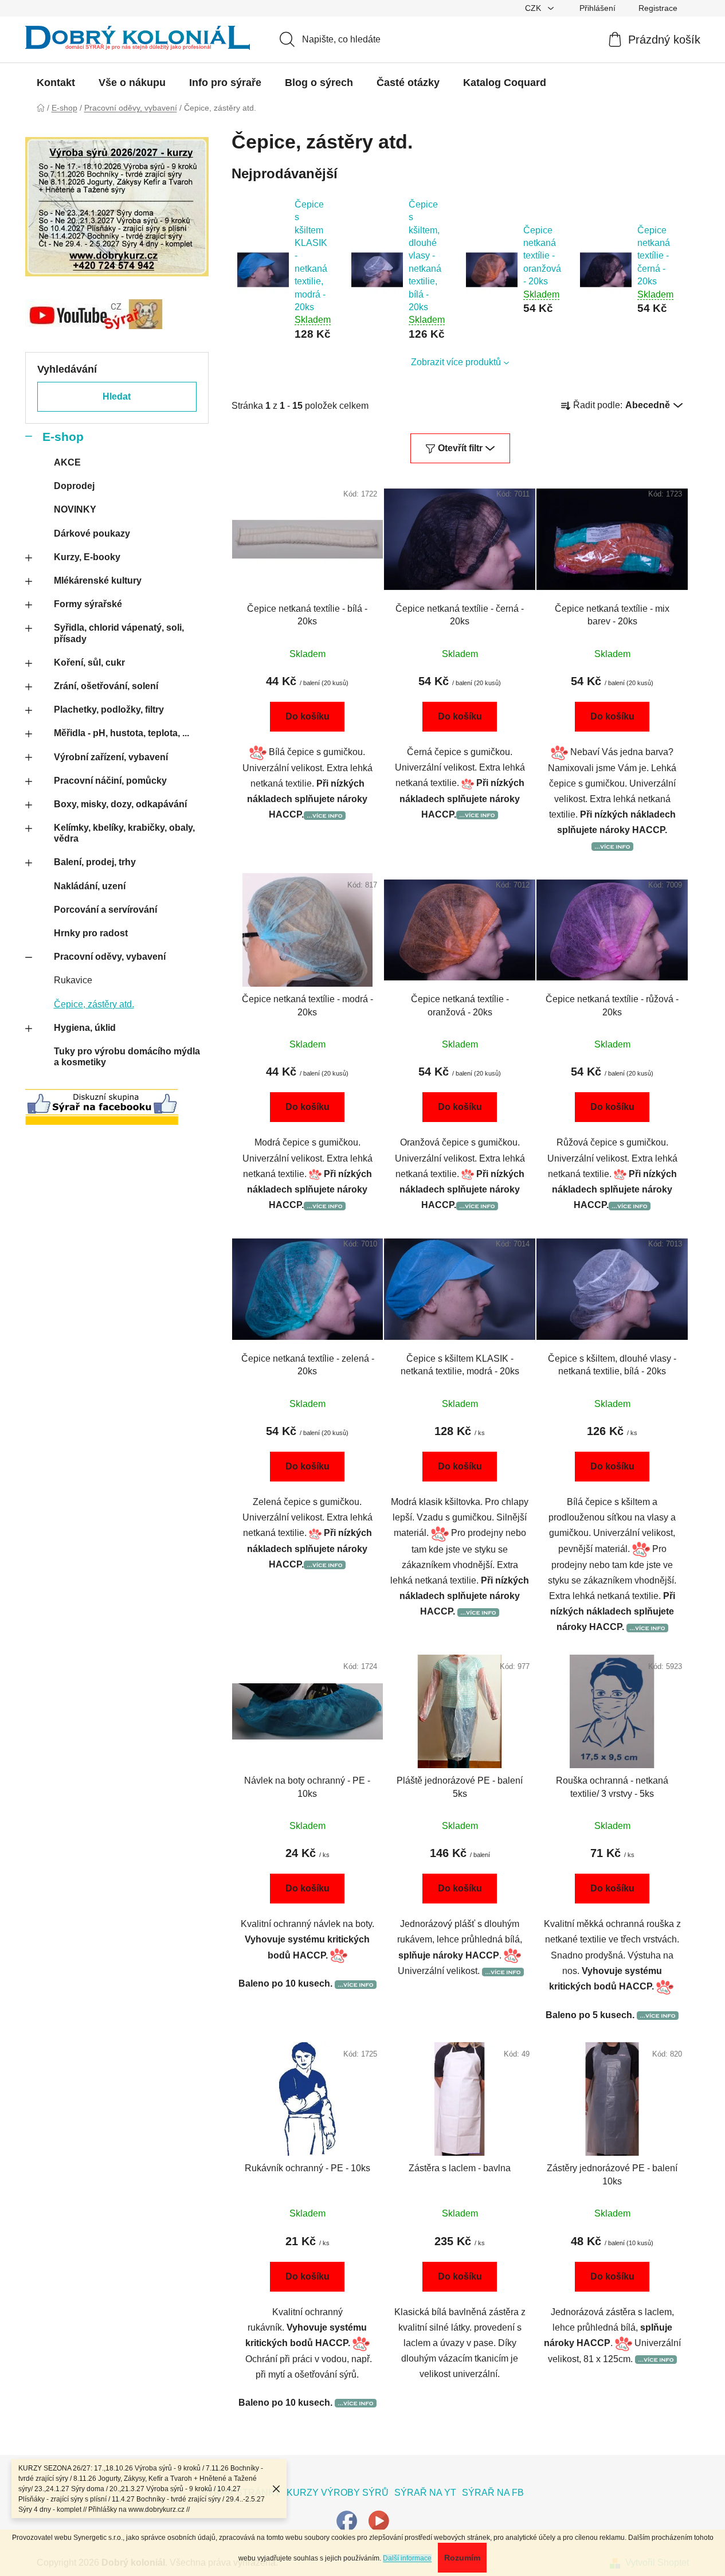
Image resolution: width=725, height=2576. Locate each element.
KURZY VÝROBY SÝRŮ (338, 2493)
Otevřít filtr (460, 448)
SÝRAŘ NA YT (425, 2493)
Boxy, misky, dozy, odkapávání (120, 804)
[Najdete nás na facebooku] (347, 2521)
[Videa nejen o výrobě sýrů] (379, 2521)
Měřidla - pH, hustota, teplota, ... (122, 733)
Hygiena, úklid (85, 1028)
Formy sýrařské (88, 604)
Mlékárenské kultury (98, 581)
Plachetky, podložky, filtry (109, 710)
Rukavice (73, 980)
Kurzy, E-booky (87, 557)
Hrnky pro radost (91, 933)
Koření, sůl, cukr (89, 662)
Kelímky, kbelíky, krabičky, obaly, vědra (124, 833)
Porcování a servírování (105, 910)
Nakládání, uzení (90, 886)
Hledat (117, 396)
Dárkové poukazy (92, 533)
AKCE (67, 462)
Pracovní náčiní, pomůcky (110, 781)
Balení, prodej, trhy (95, 862)
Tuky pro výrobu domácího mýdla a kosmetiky (127, 1057)
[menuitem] (56, 83)
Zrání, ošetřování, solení (106, 686)
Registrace (658, 8)
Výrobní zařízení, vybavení (111, 757)
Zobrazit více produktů (456, 362)
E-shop (63, 437)
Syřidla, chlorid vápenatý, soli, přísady (119, 633)
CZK (534, 8)
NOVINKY (75, 509)
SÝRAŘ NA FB (493, 2493)
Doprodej (74, 486)
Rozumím (462, 2558)
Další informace (407, 2558)
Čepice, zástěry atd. (94, 1004)
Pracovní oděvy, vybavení (110, 957)
